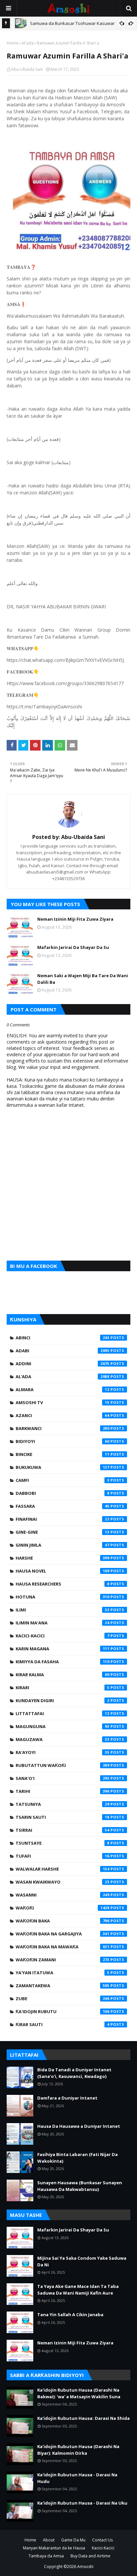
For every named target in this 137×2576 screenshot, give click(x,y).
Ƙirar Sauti (63, 2024)
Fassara (63, 1506)
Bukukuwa (63, 1467)
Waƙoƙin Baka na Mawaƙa (63, 1947)
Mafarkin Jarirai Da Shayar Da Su (73, 947)
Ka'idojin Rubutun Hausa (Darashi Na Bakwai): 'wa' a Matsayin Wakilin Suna (79, 2393)
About (49, 2540)
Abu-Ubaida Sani (27, 69)
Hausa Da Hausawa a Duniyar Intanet (79, 2126)
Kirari (63, 1688)
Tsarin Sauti (63, 1817)
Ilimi (63, 1610)
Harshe (63, 1558)
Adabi (63, 1351)
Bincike (63, 1454)
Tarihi (63, 1791)
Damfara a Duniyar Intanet (67, 2098)
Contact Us (102, 2540)
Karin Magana (63, 1649)
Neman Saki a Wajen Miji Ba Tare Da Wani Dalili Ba (83, 979)
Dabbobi (63, 1493)
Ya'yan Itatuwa (63, 1973)
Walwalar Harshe (63, 1869)
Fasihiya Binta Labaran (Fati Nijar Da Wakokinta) (77, 2158)
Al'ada (28, 43)
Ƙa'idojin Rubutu (63, 2011)
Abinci (63, 1338)
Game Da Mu (73, 2540)
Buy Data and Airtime (90, 2556)
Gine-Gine (63, 1532)
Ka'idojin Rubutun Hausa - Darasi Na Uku (82, 2503)
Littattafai (63, 1713)
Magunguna (63, 1726)
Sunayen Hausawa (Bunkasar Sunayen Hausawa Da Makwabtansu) (80, 2186)
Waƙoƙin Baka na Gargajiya (63, 1934)
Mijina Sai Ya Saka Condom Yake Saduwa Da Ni (82, 2261)
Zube (63, 1999)
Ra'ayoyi (63, 1752)
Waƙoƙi (63, 1908)
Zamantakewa (63, 1986)
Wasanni (63, 1895)
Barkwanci (63, 1428)
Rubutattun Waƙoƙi (63, 1765)
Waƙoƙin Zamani (63, 1960)
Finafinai (63, 1519)
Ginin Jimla (63, 1545)
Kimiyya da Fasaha (63, 1662)
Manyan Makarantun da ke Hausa (54, 2548)
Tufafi (63, 1856)
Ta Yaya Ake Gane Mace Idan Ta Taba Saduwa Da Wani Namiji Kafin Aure (78, 2290)
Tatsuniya (63, 1804)
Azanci (63, 1415)
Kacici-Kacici (63, 1636)
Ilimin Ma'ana (63, 1623)
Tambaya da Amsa (46, 2556)
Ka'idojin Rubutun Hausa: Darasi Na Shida (83, 2418)
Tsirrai (63, 1830)
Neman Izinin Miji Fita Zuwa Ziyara (75, 919)
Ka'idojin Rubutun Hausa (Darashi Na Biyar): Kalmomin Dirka (78, 2450)
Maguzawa (63, 1739)
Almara (63, 1390)
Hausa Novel (63, 1571)
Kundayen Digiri (63, 1700)
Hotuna (63, 1597)
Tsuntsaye (63, 1843)
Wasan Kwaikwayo (63, 1882)
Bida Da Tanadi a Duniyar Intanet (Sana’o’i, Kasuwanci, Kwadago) (74, 2073)
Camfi (63, 1480)
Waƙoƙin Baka (63, 1921)
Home (12, 43)
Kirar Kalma (63, 1675)
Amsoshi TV (63, 1402)
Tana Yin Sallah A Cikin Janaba (70, 2315)
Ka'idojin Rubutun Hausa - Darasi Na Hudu (77, 2478)
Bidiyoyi (63, 1441)
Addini (63, 1364)
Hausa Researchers (63, 1584)
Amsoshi (85, 2567)
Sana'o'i (63, 1778)
